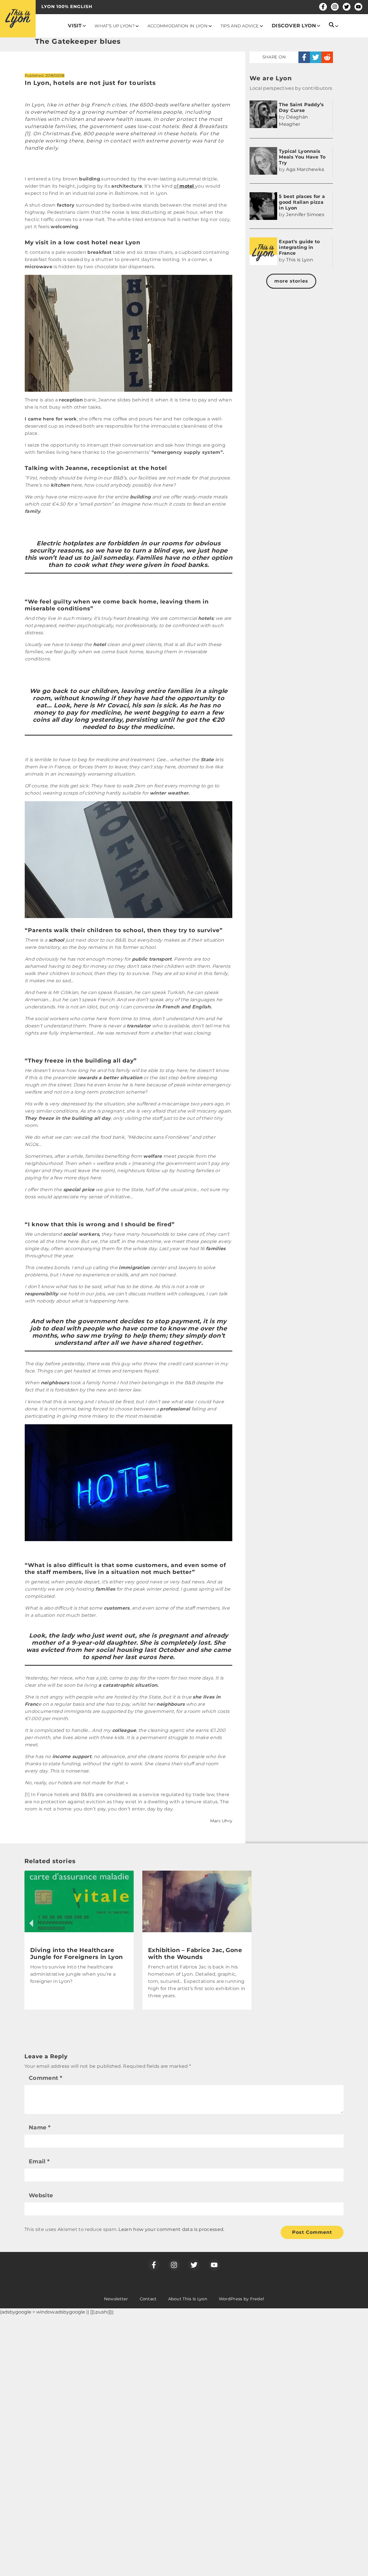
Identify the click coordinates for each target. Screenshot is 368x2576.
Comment (45, 2078)
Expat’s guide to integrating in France (299, 247)
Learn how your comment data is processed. (171, 2229)
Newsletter (116, 2299)
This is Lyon (300, 260)
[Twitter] (347, 7)
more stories (291, 281)
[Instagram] (335, 7)
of (184, 186)
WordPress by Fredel (241, 2299)
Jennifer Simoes (305, 215)
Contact (148, 2299)
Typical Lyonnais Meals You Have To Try (302, 157)
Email (39, 2161)
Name (40, 2127)
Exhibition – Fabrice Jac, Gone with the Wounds (195, 1954)
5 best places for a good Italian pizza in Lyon (302, 202)
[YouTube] (358, 7)
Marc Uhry (221, 1821)
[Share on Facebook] (304, 57)
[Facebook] (323, 7)
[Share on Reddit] (327, 57)
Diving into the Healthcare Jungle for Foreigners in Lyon (77, 1954)
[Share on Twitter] (316, 57)
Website (41, 2195)
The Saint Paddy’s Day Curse (301, 107)
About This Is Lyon (188, 2299)
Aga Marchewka (305, 169)
